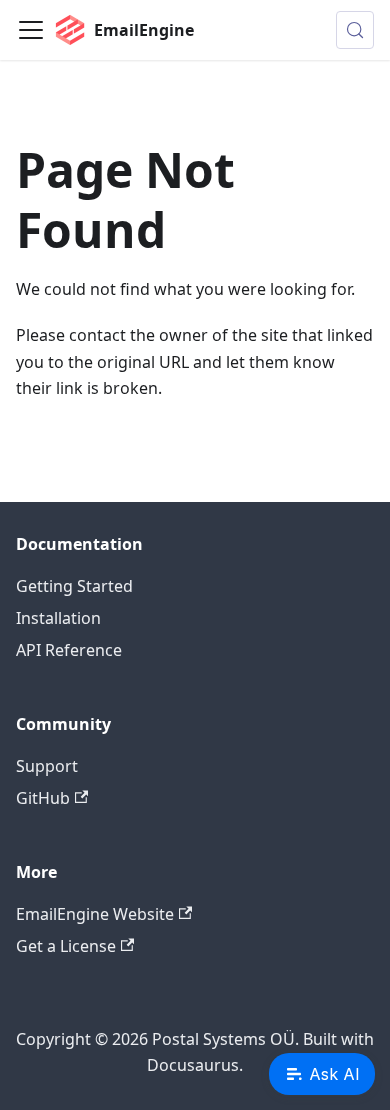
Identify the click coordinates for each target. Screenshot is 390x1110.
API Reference (69, 650)
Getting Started (74, 586)
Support (47, 766)
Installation (58, 618)
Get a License (66, 946)
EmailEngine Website (95, 914)
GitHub (43, 798)
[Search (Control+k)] (355, 30)
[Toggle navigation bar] (31, 30)
